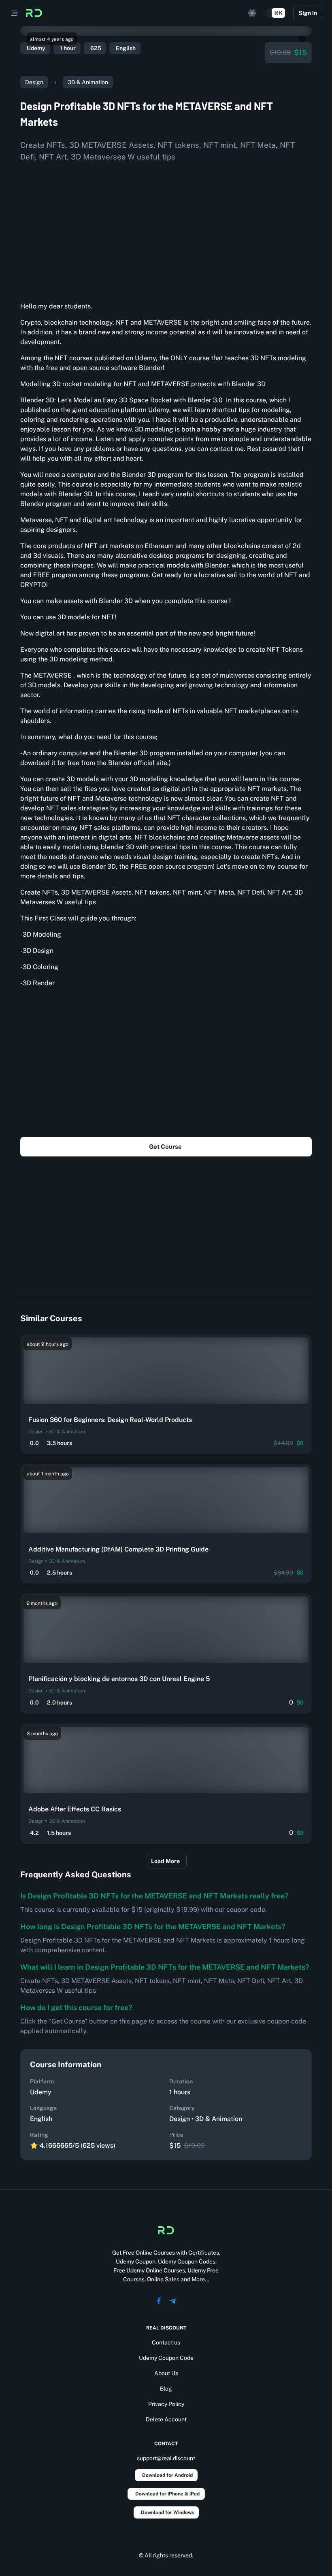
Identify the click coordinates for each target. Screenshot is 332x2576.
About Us (166, 2373)
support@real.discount (166, 2458)
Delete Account (166, 2419)
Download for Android (167, 2475)
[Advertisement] (166, 229)
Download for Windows (167, 2512)
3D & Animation (88, 82)
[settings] (252, 13)
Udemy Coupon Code (166, 2358)
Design (34, 82)
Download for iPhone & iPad (167, 2494)
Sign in (308, 13)
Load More (165, 1861)
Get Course (165, 1147)
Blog (166, 2389)
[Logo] (34, 13)
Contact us (166, 2342)
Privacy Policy (166, 2404)
